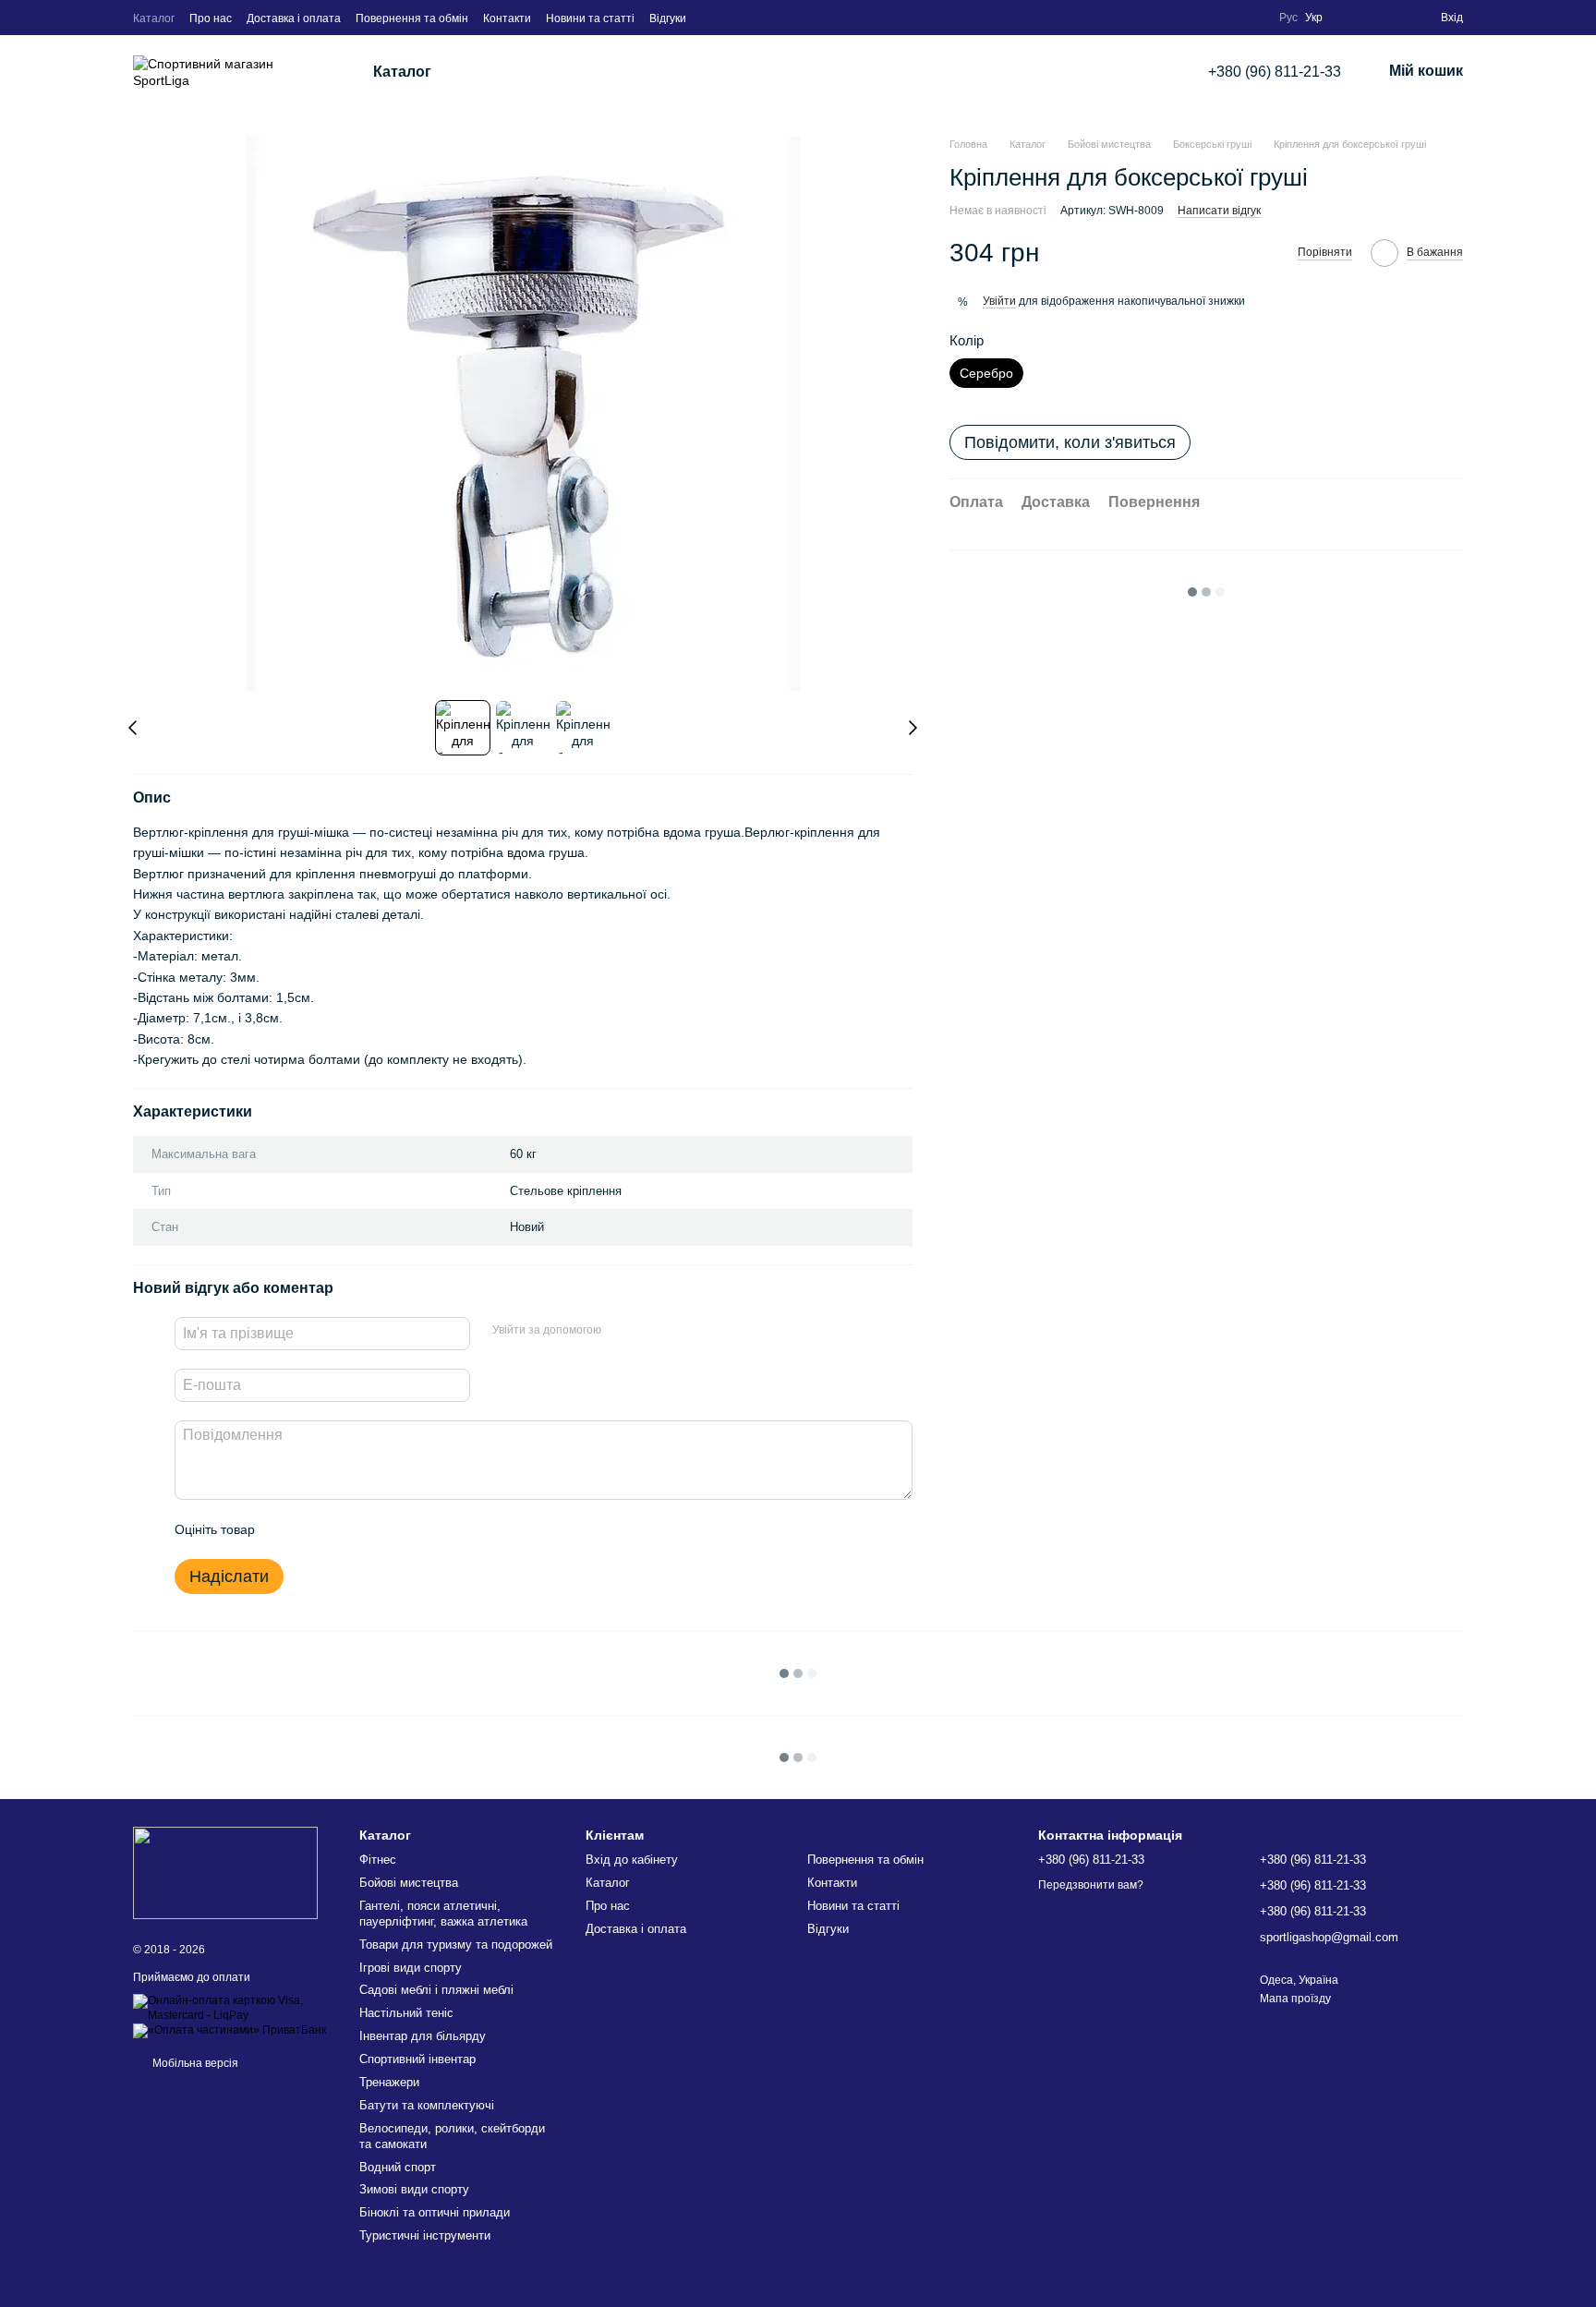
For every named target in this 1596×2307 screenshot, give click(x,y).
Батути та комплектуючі (427, 2105)
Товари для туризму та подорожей (456, 1945)
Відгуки (668, 18)
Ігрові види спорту (411, 1968)
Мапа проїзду (1295, 1999)
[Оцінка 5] (404, 1529)
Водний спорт (398, 2167)
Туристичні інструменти (425, 2235)
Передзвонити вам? (1091, 1885)
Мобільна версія (194, 2063)
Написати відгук (1219, 210)
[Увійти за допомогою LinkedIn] (681, 1331)
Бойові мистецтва (409, 1883)
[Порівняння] (1352, 18)
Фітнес (378, 1860)
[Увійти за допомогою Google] (651, 1331)
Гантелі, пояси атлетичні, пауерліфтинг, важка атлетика (443, 1914)
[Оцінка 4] (374, 1529)
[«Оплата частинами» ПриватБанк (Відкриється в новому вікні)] (230, 2030)
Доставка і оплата (294, 18)
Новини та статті (590, 18)
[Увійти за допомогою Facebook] (622, 1331)
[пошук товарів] (502, 72)
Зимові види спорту (414, 2189)
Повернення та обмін (412, 18)
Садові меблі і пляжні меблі (436, 1990)
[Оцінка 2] (315, 1529)
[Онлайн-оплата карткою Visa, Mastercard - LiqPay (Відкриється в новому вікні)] (232, 2008)
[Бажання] (1389, 18)
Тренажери (389, 2082)
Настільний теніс (406, 2013)
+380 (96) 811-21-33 (1275, 72)
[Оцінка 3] (345, 1529)
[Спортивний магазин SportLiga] (225, 1872)
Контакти (507, 18)
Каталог (154, 18)
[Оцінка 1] (285, 1529)
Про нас (211, 18)
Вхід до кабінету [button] (632, 1860)
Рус (1288, 18)
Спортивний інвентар (417, 2059)
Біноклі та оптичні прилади (435, 2212)
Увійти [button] (999, 301)
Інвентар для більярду (423, 2036)
